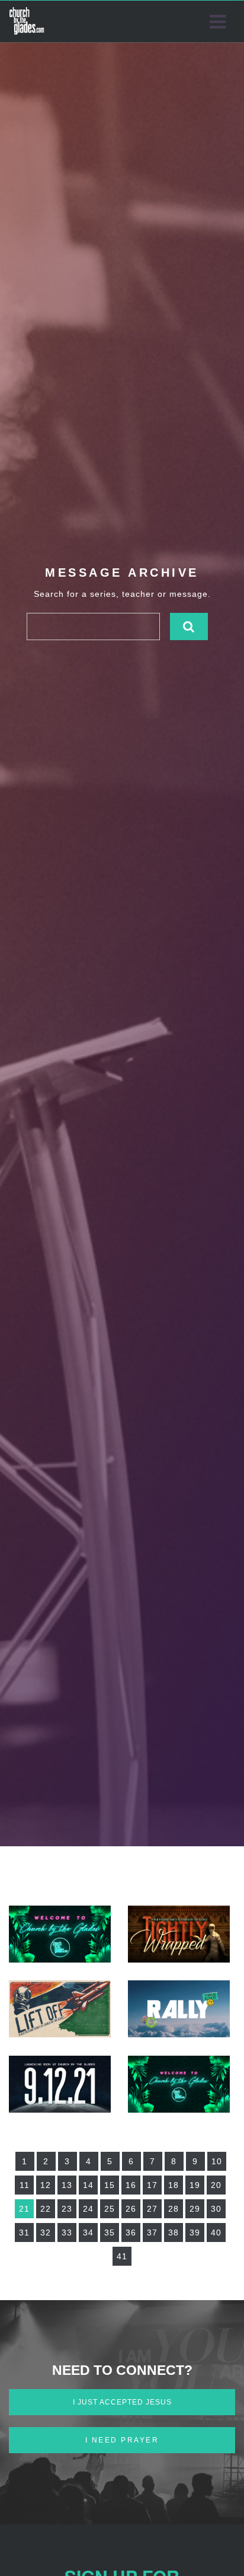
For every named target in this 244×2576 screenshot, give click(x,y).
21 (24, 2209)
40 (216, 2232)
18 (174, 2185)
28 (174, 2209)
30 (216, 2209)
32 (46, 2232)
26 (131, 2209)
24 (88, 2209)
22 (46, 2209)
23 (67, 2209)
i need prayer (122, 2440)
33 (67, 2232)
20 (216, 2185)
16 (131, 2185)
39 (195, 2232)
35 (110, 2232)
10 (217, 2161)
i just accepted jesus (122, 2402)
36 (131, 2232)
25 (110, 2209)
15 (110, 2185)
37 (152, 2232)
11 (25, 2185)
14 (88, 2185)
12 (46, 2185)
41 (122, 2256)
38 (174, 2232)
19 (195, 2185)
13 (67, 2185)
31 (24, 2232)
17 (152, 2185)
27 (152, 2209)
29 (195, 2209)
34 (88, 2232)
